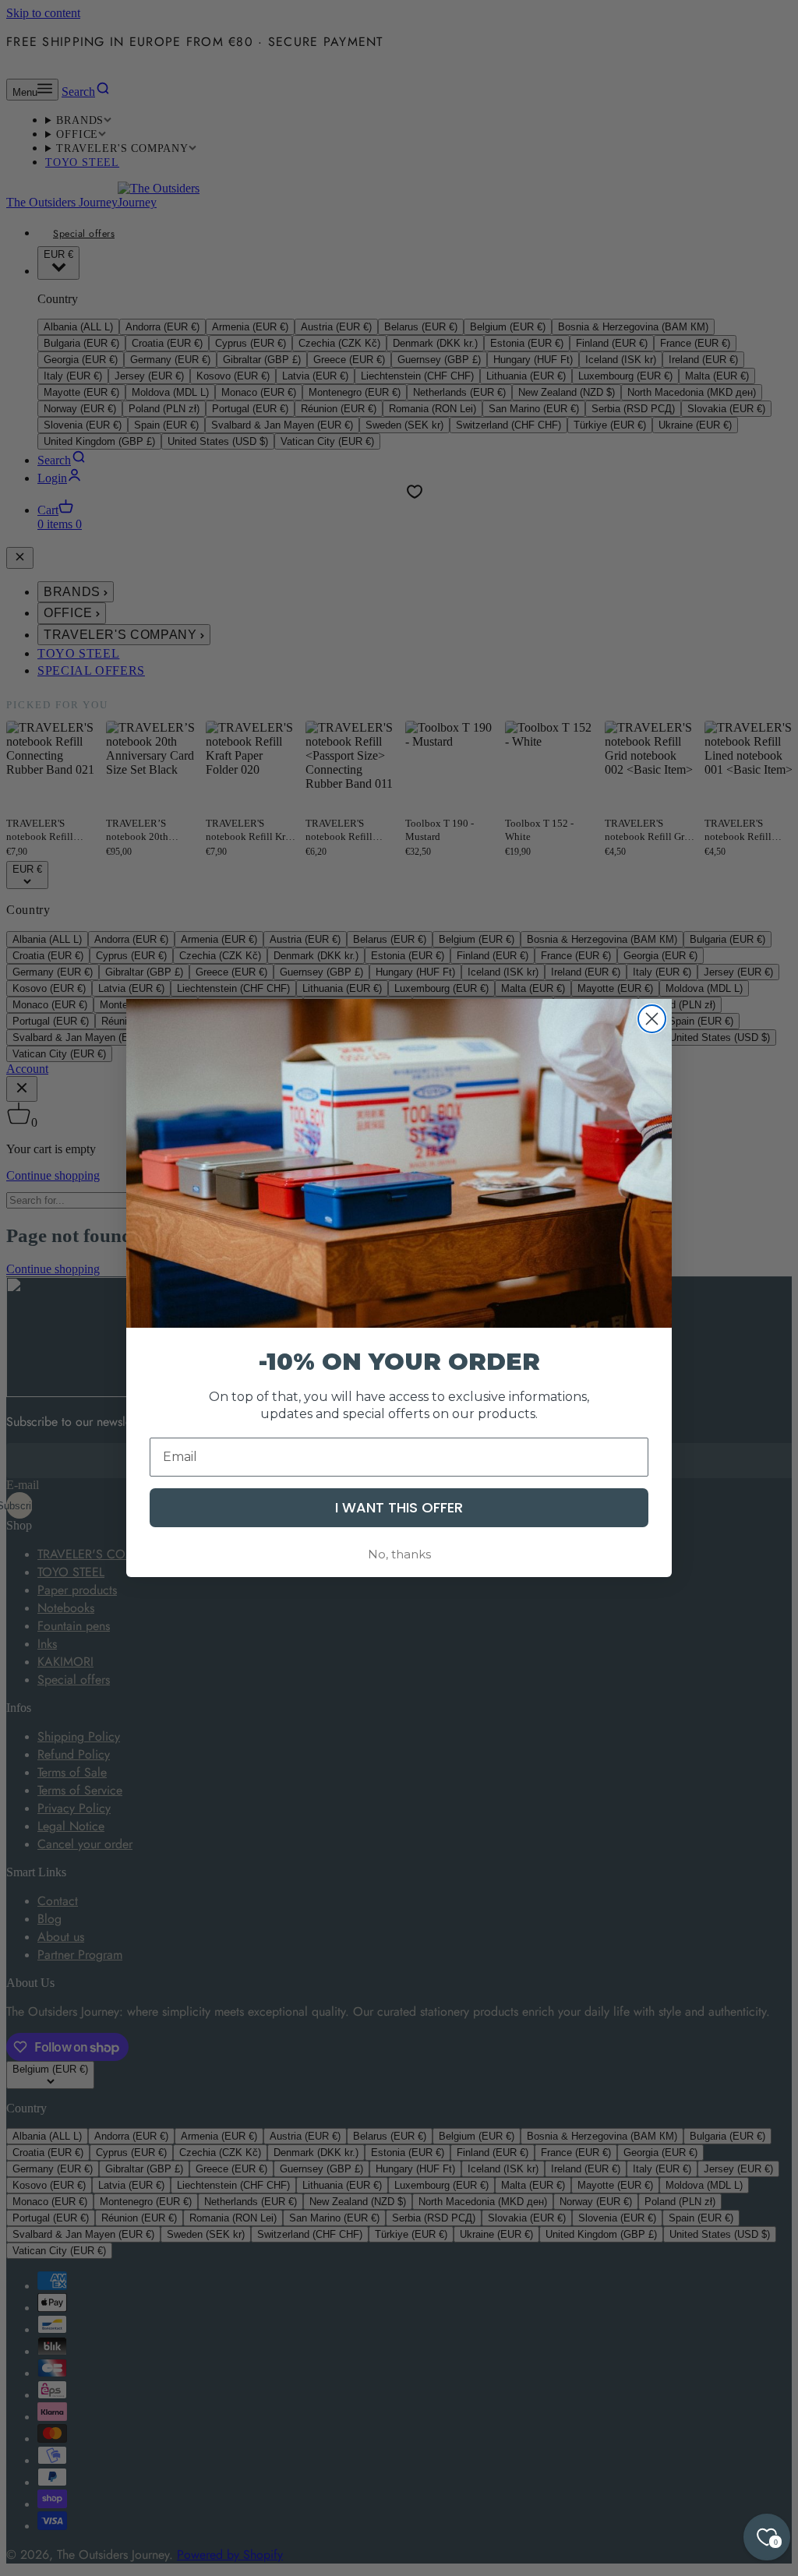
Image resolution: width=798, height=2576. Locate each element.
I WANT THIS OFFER (399, 1507)
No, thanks (399, 1554)
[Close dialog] (652, 1019)
